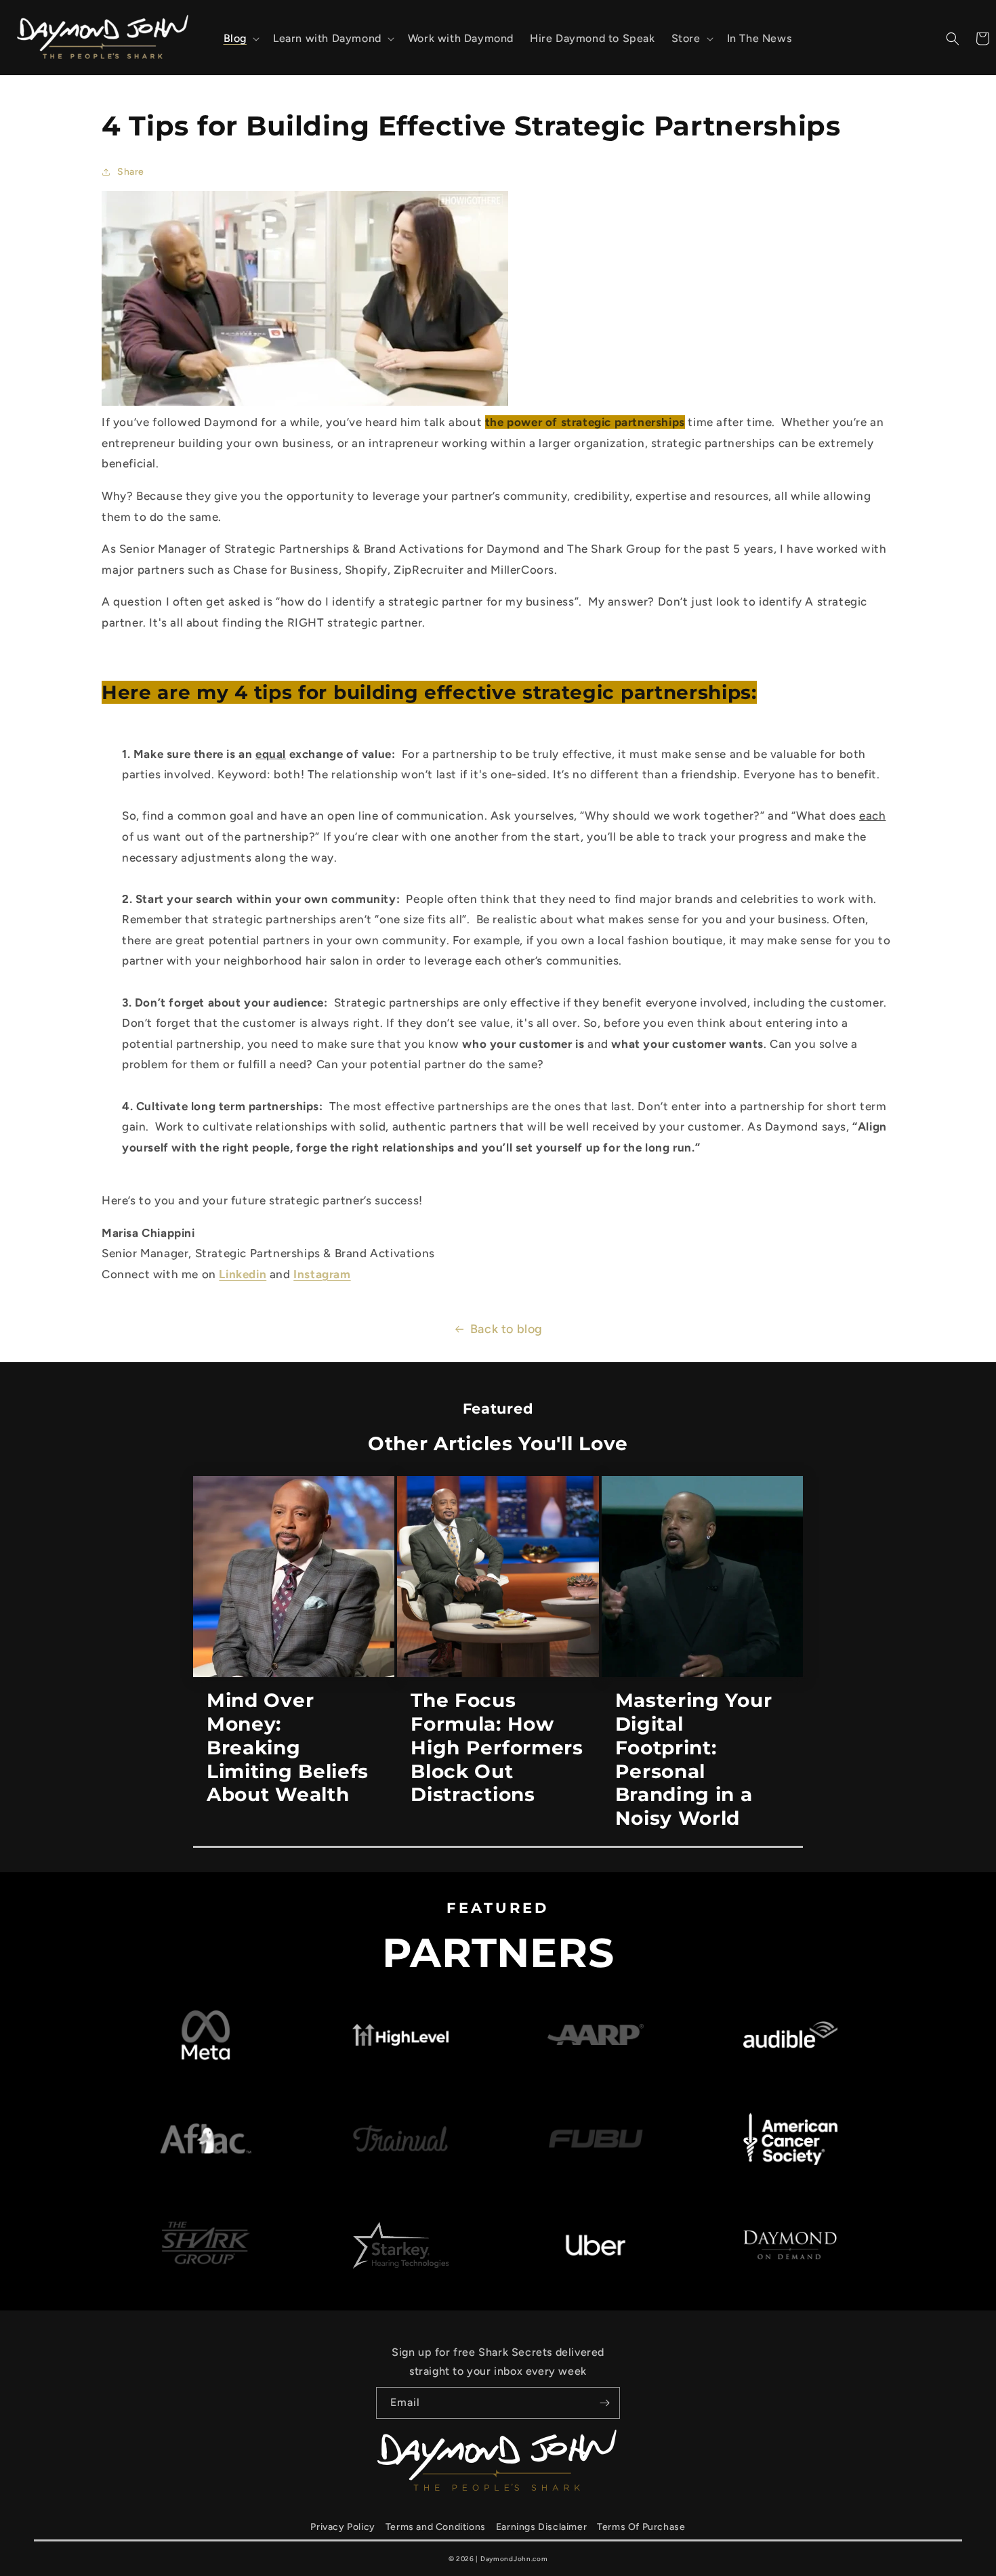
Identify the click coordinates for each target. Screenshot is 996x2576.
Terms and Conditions (436, 2527)
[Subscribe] (604, 2403)
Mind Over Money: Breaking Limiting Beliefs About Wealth (288, 1747)
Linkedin (243, 1274)
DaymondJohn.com (514, 2559)
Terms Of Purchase (641, 2527)
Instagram (322, 1274)
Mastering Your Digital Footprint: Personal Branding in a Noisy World (694, 1759)
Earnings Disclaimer (541, 2527)
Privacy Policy (343, 2527)
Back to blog (506, 1329)
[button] (240, 39)
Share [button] (131, 172)
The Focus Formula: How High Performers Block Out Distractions (497, 1747)
